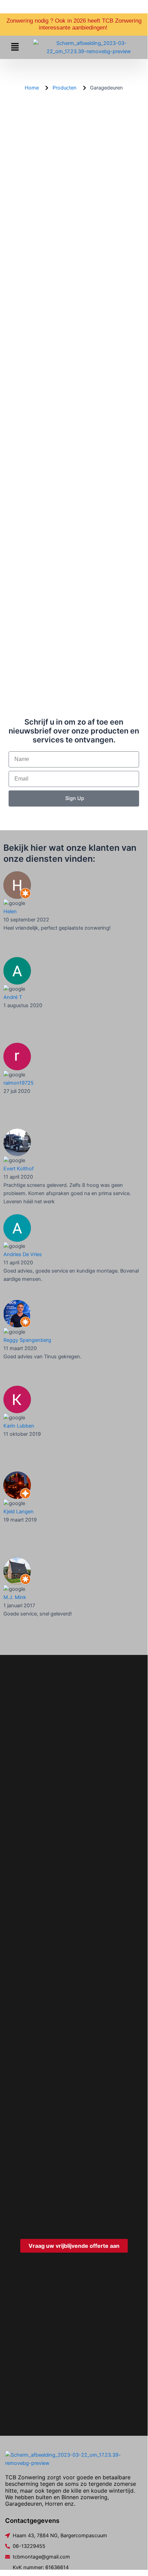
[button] (15, 47)
